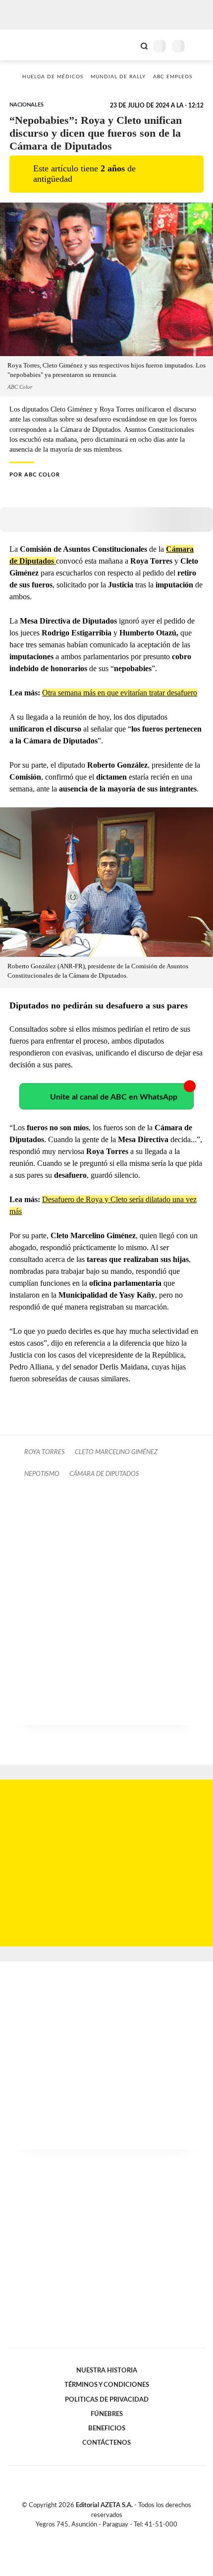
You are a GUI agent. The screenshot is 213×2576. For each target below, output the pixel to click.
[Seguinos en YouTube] (113, 2536)
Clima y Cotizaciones (127, 45)
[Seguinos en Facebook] (92, 2536)
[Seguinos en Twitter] (103, 2536)
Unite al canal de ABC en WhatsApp (114, 1097)
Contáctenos (106, 2443)
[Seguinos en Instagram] (123, 2536)
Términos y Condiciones (107, 2385)
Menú (199, 46)
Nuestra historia (107, 2370)
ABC (26, 45)
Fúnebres (107, 2414)
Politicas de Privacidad (107, 2400)
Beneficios (107, 2428)
